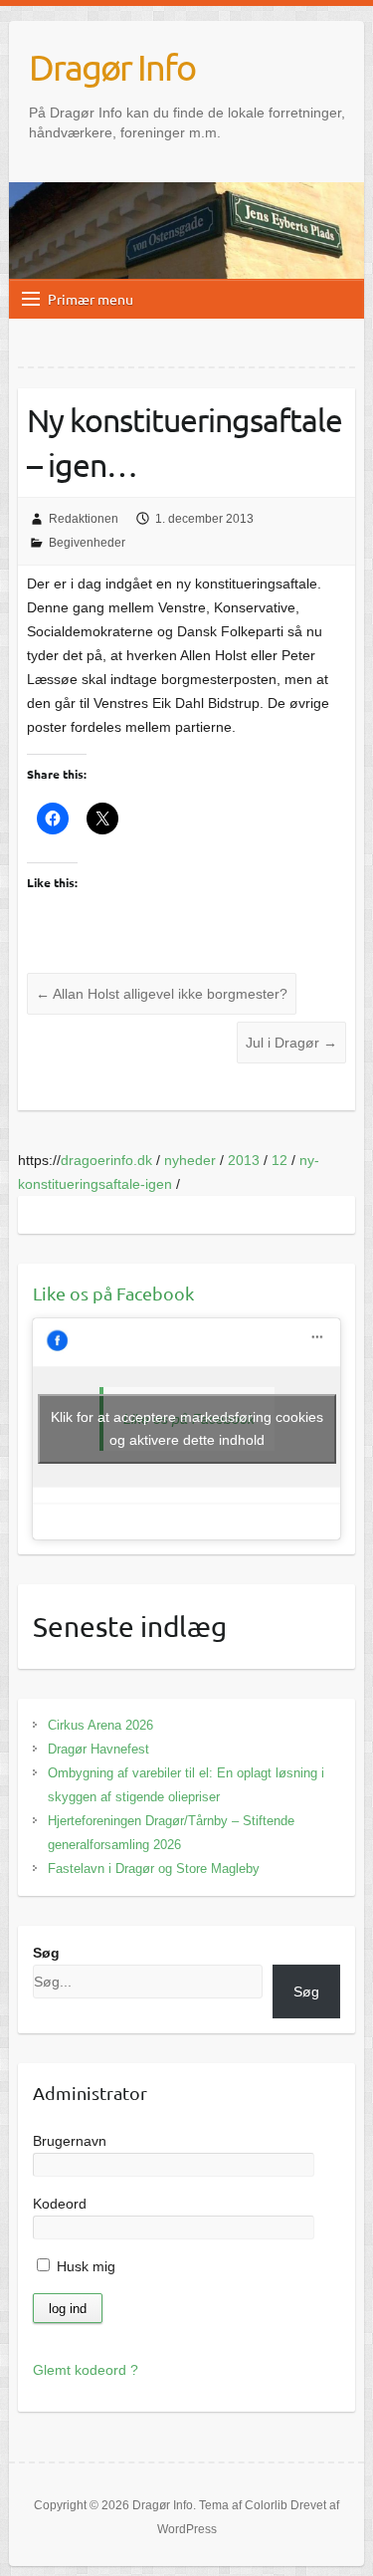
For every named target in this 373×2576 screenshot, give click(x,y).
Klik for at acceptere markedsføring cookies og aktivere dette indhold (187, 1428)
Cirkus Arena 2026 (100, 1725)
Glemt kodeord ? (86, 2370)
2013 (244, 1160)
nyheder (190, 1160)
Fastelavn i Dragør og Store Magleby (154, 1869)
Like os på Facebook (113, 1293)
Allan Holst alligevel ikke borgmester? (162, 994)
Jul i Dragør (291, 1043)
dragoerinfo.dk (106, 1160)
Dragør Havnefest (98, 1749)
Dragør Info (112, 67)
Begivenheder (87, 543)
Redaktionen (84, 519)
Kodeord (60, 2204)
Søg (46, 1953)
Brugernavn (70, 2141)
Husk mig (84, 2266)
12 (280, 1160)
